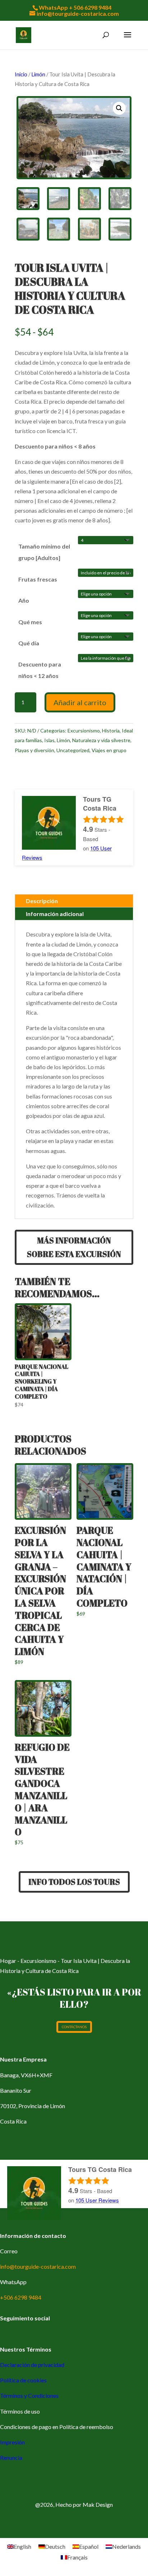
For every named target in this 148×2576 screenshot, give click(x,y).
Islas (49, 740)
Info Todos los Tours (74, 1882)
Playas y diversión (34, 750)
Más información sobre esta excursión (74, 1247)
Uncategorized (73, 750)
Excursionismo (84, 730)
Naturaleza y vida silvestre (101, 740)
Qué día (29, 643)
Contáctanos (74, 2027)
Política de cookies (23, 2380)
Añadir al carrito (80, 702)
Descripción (42, 901)
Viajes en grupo (109, 750)
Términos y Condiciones (29, 2395)
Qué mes (30, 622)
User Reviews (97, 2200)
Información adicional (55, 914)
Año (24, 600)
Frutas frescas (38, 579)
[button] (119, 108)
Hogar (8, 1961)
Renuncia (11, 2458)
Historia (111, 730)
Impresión (12, 2442)
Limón (38, 74)
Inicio (21, 74)
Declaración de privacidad (32, 2365)
